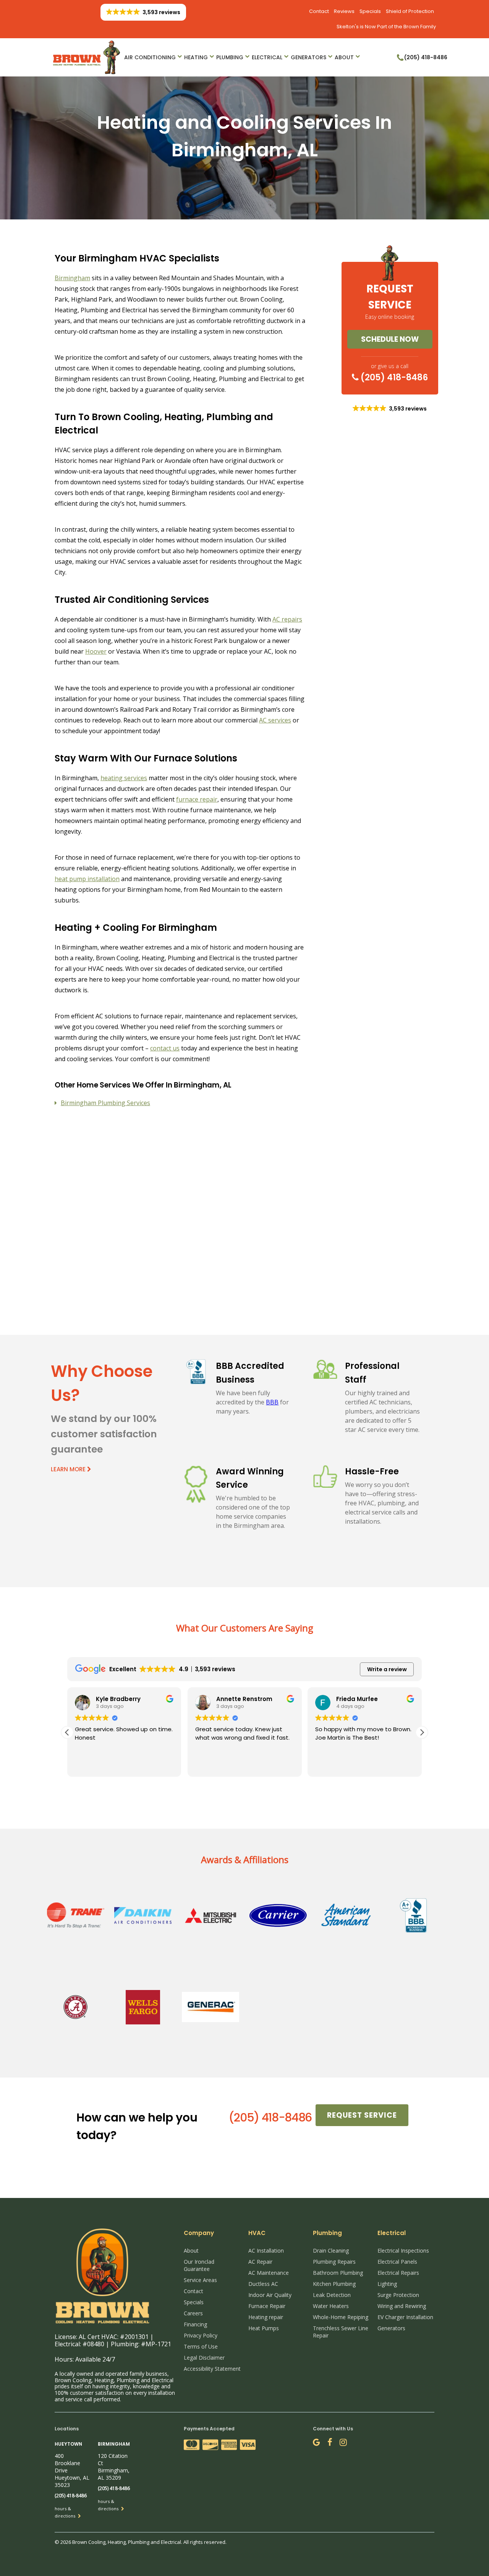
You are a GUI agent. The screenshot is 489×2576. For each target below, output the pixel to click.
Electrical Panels (397, 2262)
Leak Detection (332, 2295)
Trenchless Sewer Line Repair (341, 2332)
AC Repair (260, 2262)
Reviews (344, 11)
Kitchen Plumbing (334, 2284)
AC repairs (287, 619)
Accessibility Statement (212, 2369)
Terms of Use (201, 2346)
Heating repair (266, 2317)
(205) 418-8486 (393, 377)
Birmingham (72, 278)
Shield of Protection (410, 11)
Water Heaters (331, 2306)
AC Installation (266, 2251)
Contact (319, 11)
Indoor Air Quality (270, 2295)
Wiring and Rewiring (402, 2306)
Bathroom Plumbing (338, 2273)
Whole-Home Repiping (341, 2317)
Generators (308, 57)
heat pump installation (87, 879)
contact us (165, 1048)
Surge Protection (398, 2295)
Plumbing (230, 57)
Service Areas (200, 2280)
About (344, 57)
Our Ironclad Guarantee (199, 2265)
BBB (272, 1402)
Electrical (267, 57)
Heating (196, 57)
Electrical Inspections (403, 2251)
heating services (124, 778)
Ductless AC (263, 2284)
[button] (422, 1732)
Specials (370, 11)
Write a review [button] (387, 1669)
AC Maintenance (269, 2273)
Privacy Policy (201, 2335)
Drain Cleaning (331, 2251)
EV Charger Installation (405, 2317)
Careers (193, 2313)
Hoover (96, 651)
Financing (195, 2324)
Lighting (387, 2284)
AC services (275, 720)
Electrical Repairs (398, 2273)
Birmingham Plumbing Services (105, 1103)
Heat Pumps (264, 2328)
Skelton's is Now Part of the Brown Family (386, 27)
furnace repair (197, 799)
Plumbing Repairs (334, 2262)
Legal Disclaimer (204, 2358)
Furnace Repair (267, 2306)
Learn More (69, 1469)
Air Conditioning (150, 57)
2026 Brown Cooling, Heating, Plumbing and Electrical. (122, 2542)
